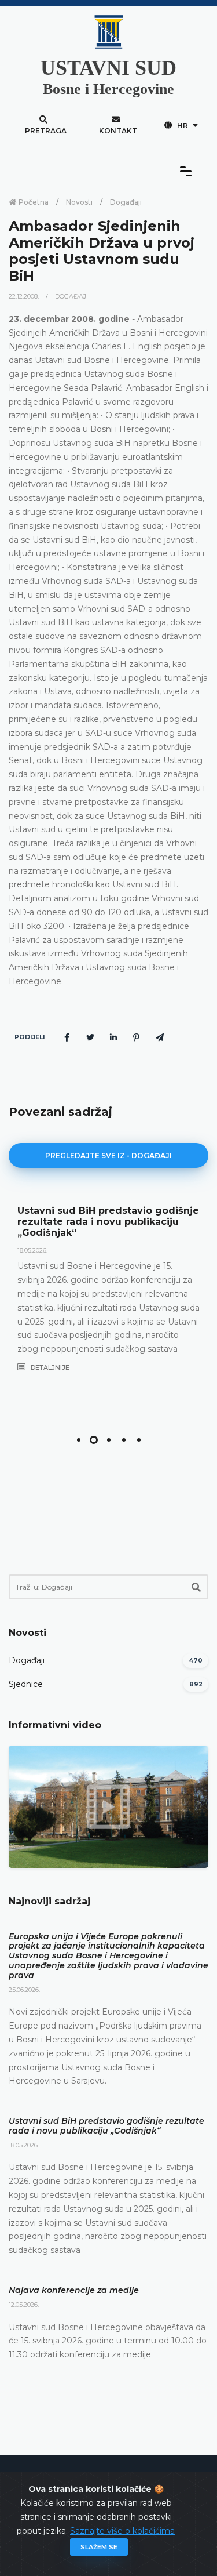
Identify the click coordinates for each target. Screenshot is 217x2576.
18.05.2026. (32, 1250)
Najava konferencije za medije (74, 2290)
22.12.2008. (25, 296)
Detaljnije (49, 1367)
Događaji (126, 202)
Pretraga (46, 131)
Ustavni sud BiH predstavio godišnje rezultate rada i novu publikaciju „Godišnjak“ (108, 1222)
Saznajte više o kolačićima (122, 2531)
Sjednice (26, 1684)
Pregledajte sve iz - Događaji (108, 1155)
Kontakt (118, 131)
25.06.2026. (24, 1990)
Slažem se (99, 2547)
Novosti (79, 202)
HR (183, 126)
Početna (33, 202)
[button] (79, 1440)
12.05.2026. (24, 2305)
